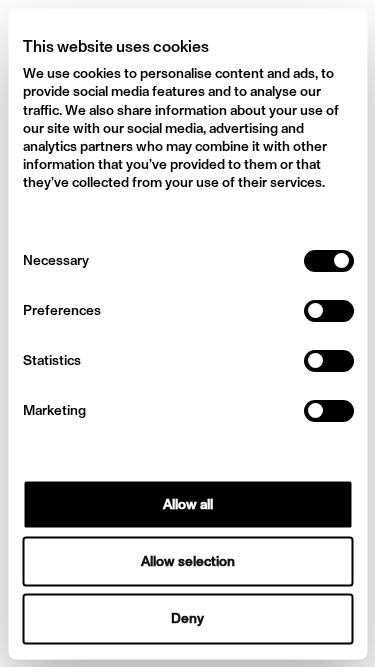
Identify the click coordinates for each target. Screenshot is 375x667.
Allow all (188, 503)
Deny (187, 618)
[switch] (328, 310)
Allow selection (188, 561)
